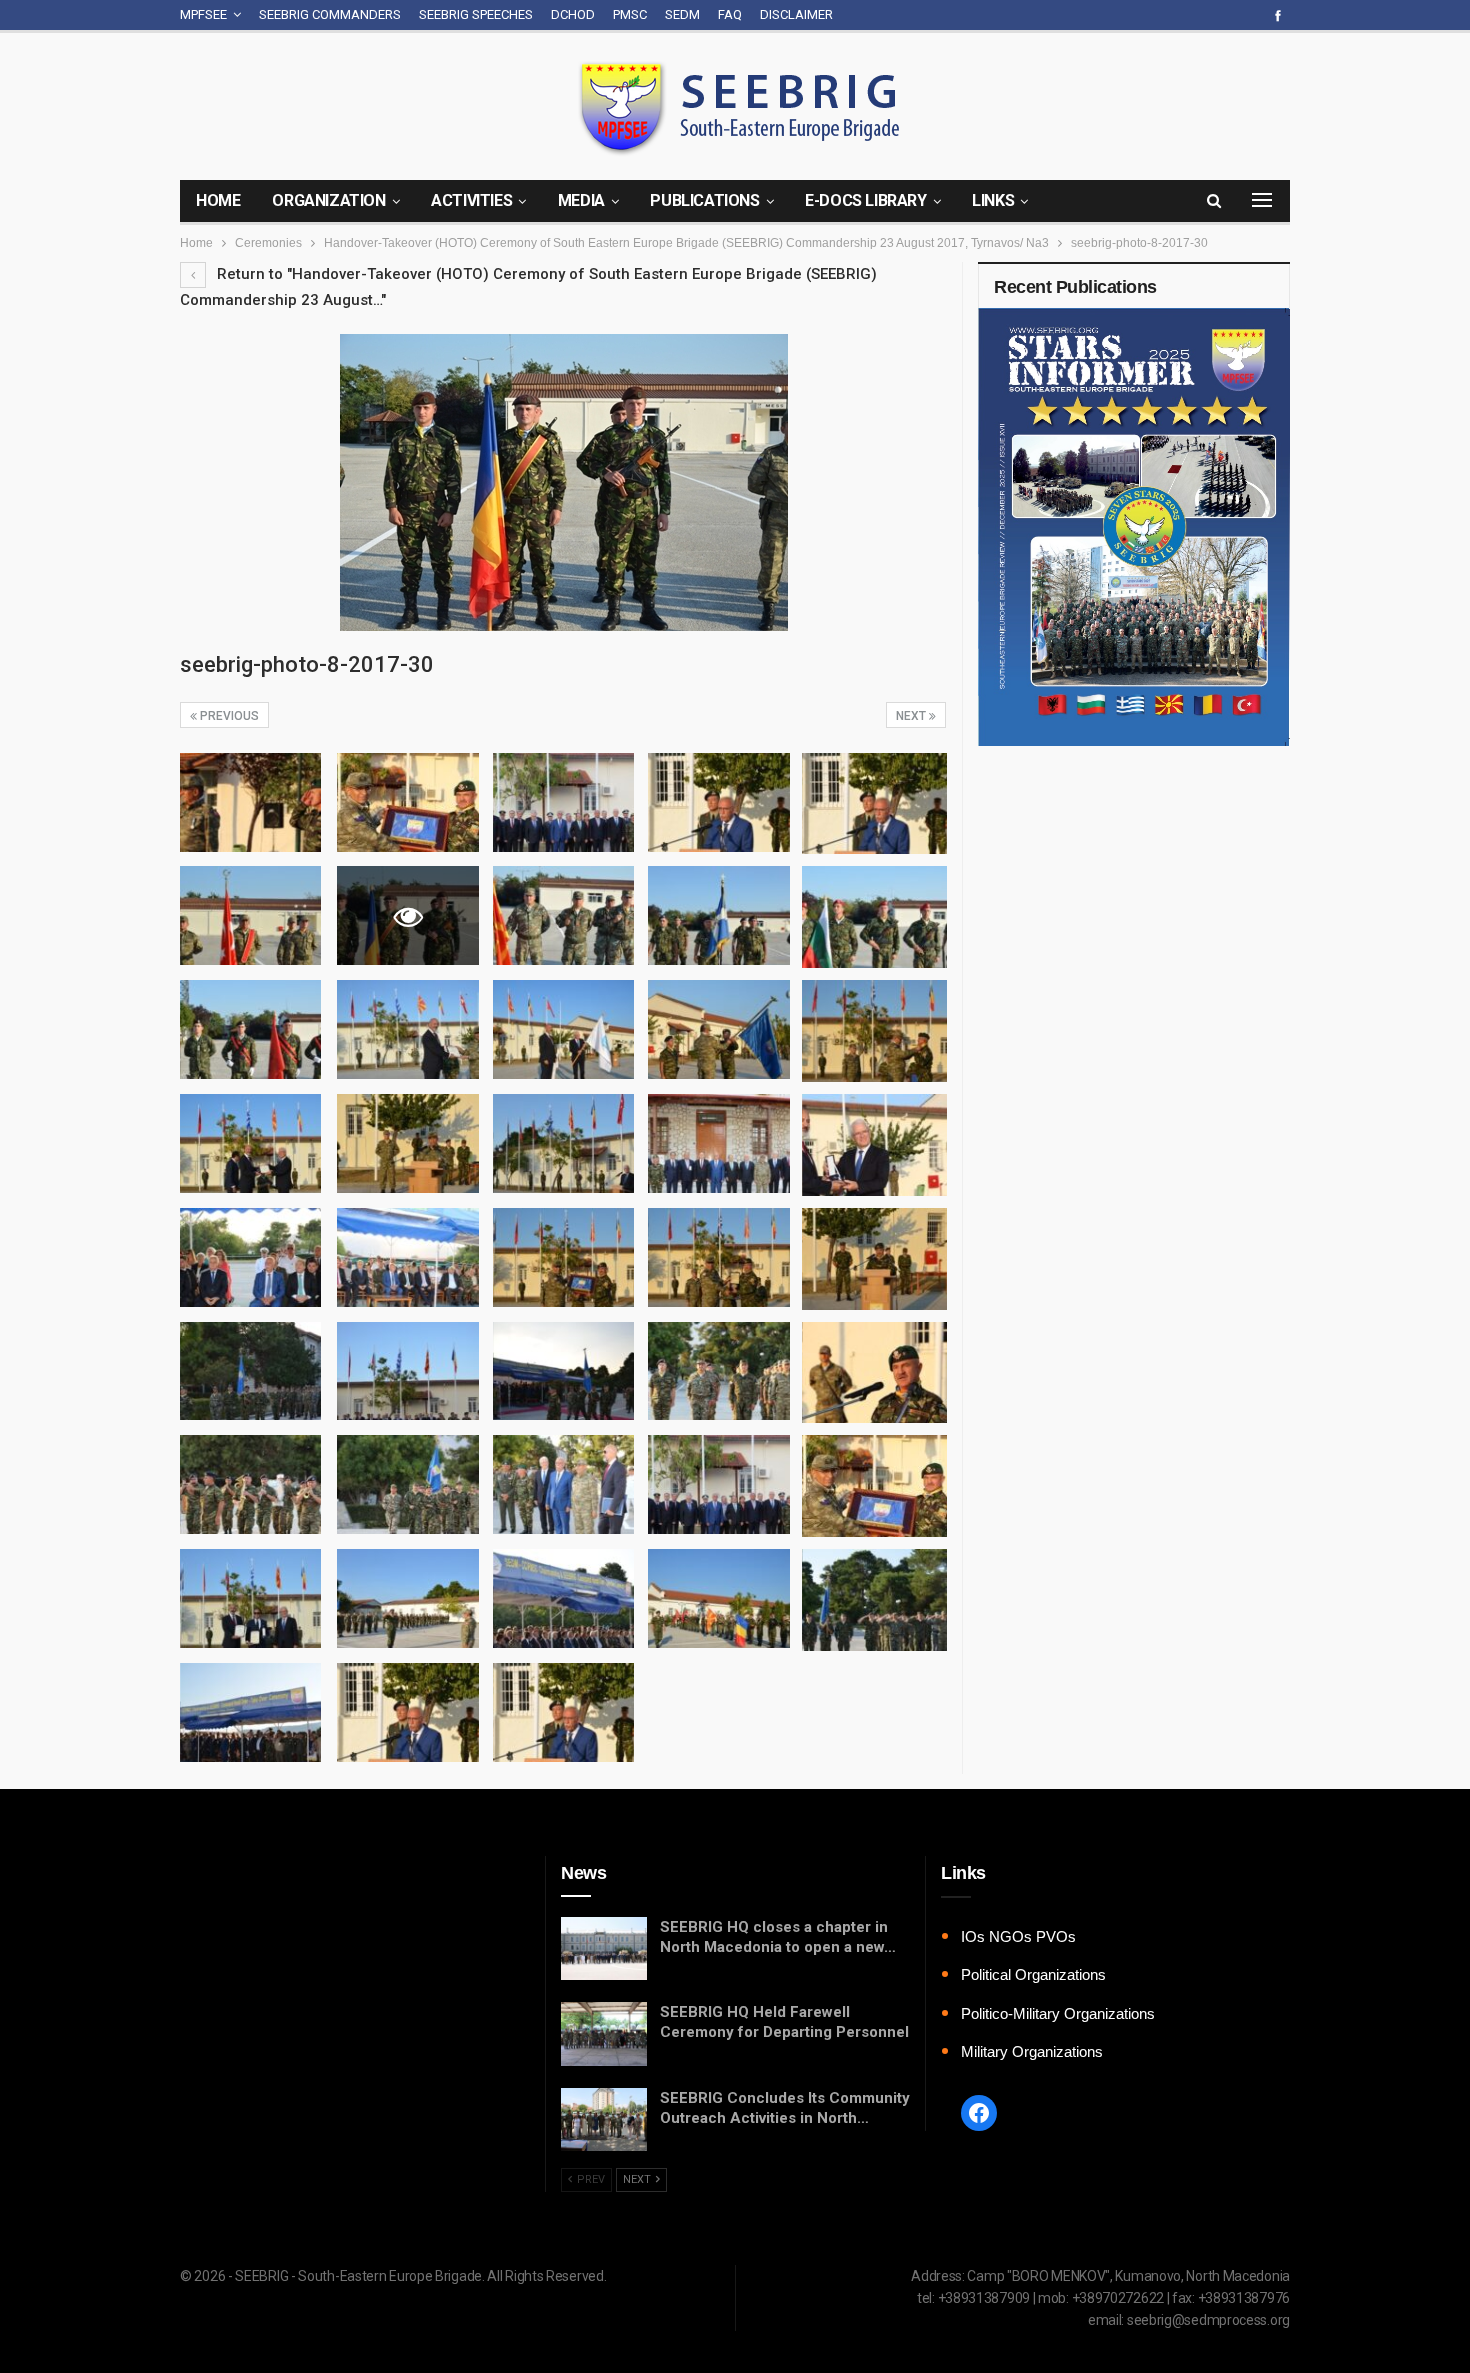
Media (581, 200)
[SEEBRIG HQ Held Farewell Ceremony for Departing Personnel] (604, 2034)
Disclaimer (796, 14)
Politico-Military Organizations (1058, 2013)
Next (912, 716)
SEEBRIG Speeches (476, 14)
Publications (704, 200)
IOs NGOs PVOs (1018, 1936)
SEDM (682, 14)
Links (993, 200)
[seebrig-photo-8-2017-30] (250, 802)
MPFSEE (203, 14)
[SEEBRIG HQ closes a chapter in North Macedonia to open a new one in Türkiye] (604, 1949)
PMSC (630, 14)
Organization (328, 200)
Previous (228, 716)
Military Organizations (1032, 2051)
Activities (471, 200)
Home (218, 200)
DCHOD (573, 14)
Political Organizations (1033, 1974)
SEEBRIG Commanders (330, 14)
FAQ (730, 14)
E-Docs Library (865, 200)
